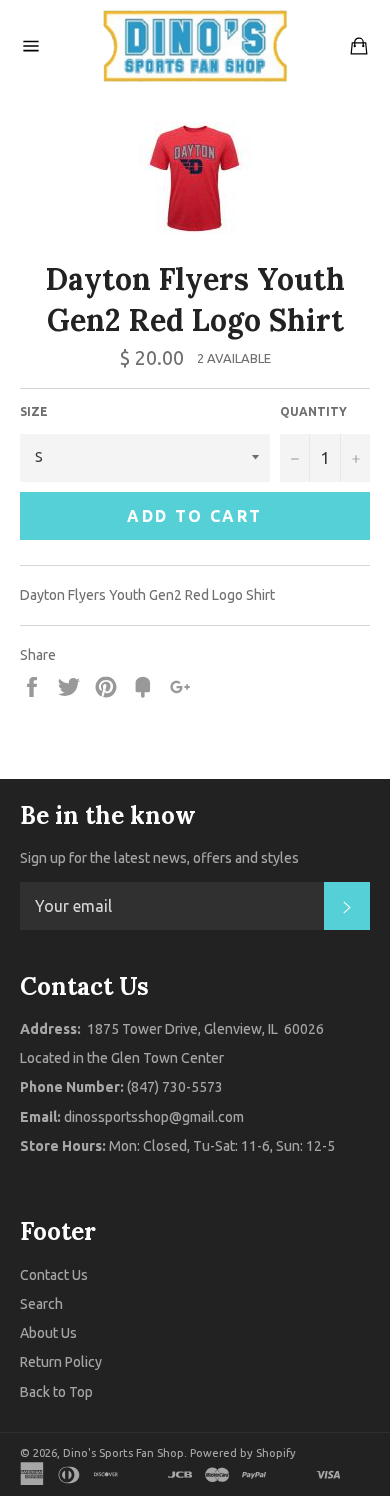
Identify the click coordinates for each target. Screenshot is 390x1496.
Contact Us (54, 1275)
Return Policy (61, 1362)
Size (34, 411)
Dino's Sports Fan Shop (123, 1453)
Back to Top (56, 1392)
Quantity (313, 411)
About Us (48, 1333)
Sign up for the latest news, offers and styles (159, 858)
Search (41, 1304)
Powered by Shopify (243, 1453)
